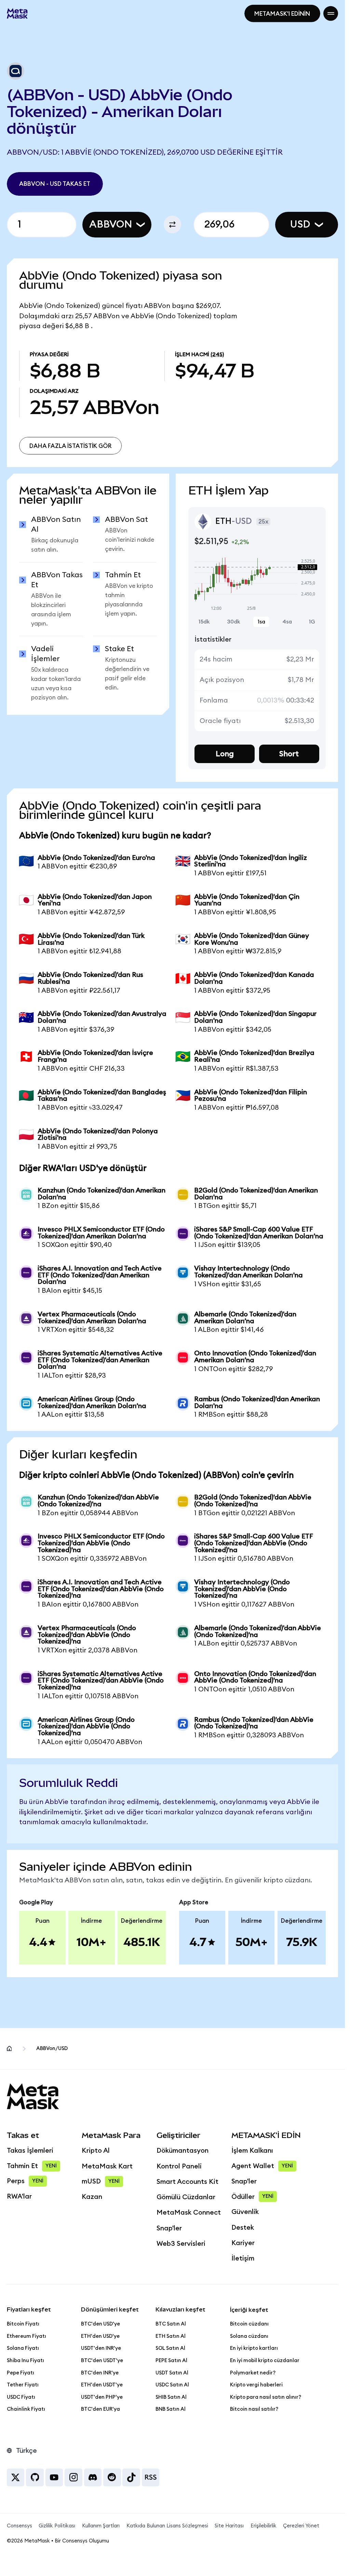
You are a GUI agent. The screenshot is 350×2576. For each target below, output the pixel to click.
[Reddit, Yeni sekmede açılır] (112, 2477)
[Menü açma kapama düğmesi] (331, 14)
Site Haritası (229, 2526)
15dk (204, 622)
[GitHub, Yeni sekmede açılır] (35, 2477)
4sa (287, 622)
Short (289, 754)
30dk (234, 622)
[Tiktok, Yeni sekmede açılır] (131, 2477)
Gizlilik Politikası (57, 2526)
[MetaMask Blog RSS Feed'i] (151, 2477)
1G (312, 622)
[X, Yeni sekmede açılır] (16, 2477)
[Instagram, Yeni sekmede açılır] (73, 2477)
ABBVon (111, 224)
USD (300, 224)
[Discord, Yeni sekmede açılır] (93, 2477)
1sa (261, 622)
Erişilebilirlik (264, 2526)
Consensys (19, 2526)
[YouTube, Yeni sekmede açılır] (54, 2477)
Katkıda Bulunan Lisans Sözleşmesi (167, 2526)
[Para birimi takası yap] (173, 224)
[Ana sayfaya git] (9, 2049)
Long (225, 754)
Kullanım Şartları (101, 2526)
